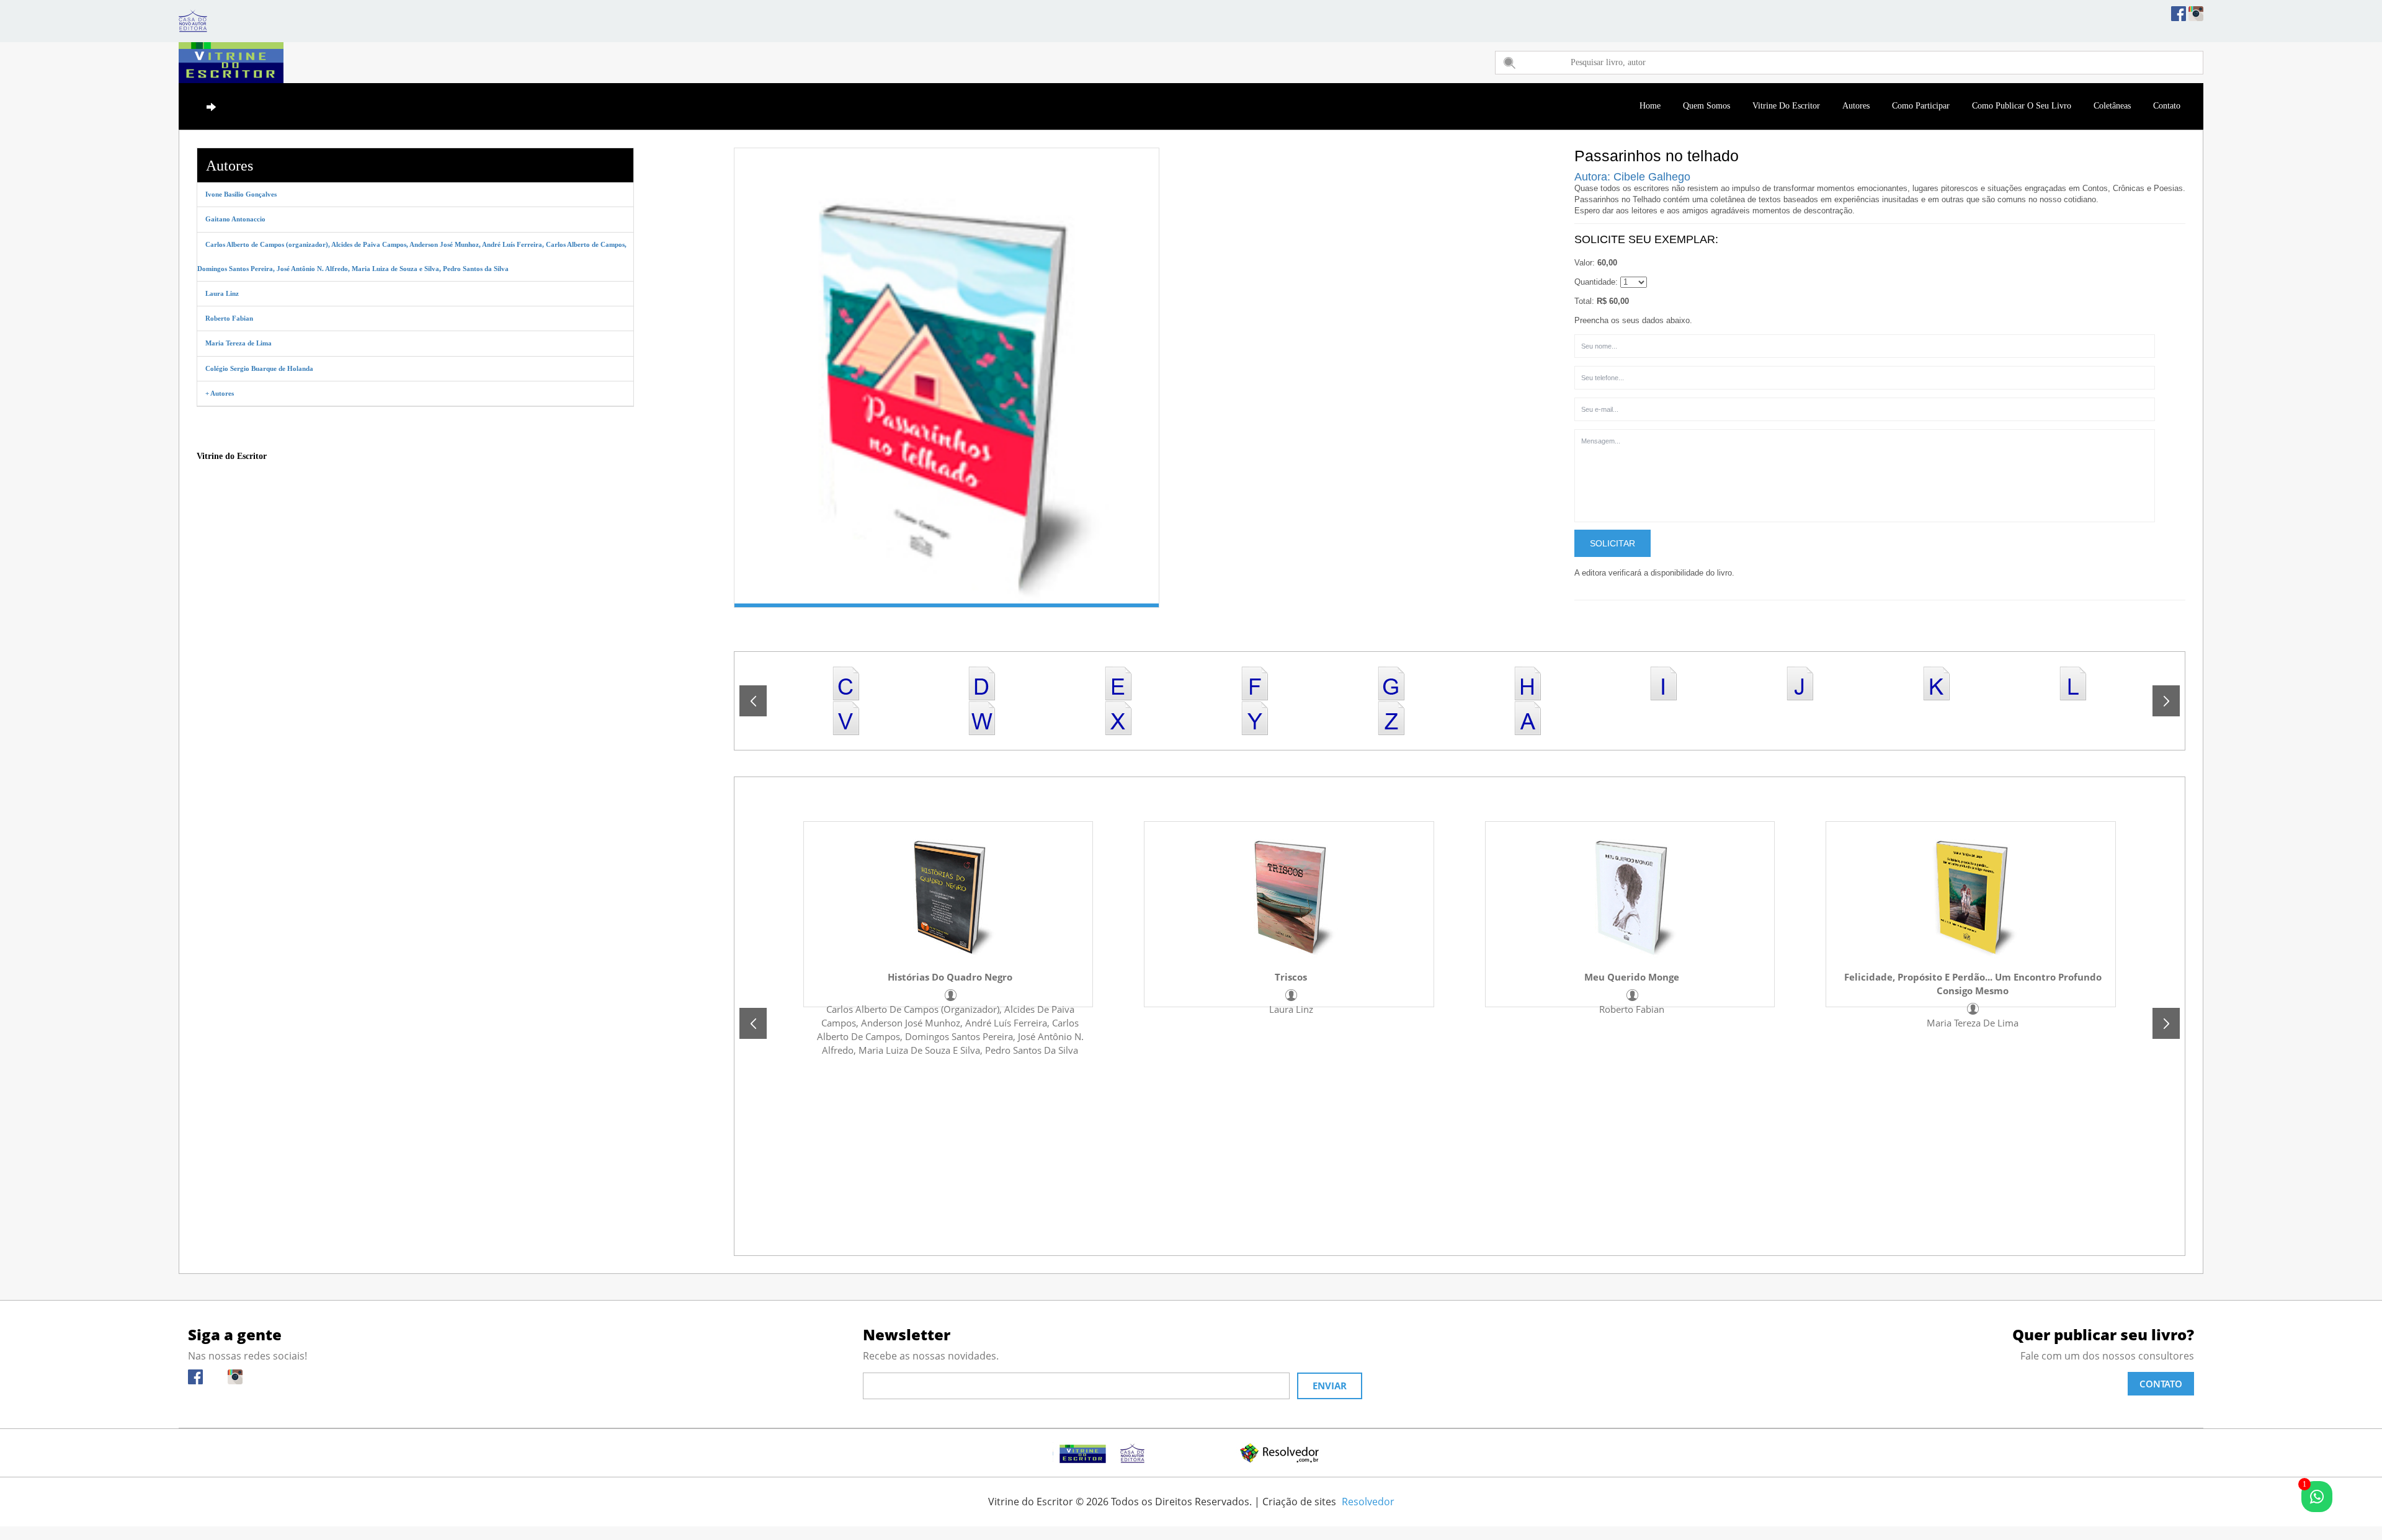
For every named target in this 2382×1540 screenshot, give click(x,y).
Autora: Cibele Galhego (1632, 177)
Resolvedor (1368, 1502)
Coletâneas (2112, 106)
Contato (2167, 106)
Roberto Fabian (1632, 1009)
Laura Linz (1291, 1009)
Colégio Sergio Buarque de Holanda (259, 368)
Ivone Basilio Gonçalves (241, 194)
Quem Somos (1706, 106)
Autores (1856, 106)
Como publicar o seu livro (2022, 106)
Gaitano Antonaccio (235, 219)
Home (1650, 106)
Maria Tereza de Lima (1973, 1023)
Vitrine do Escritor (1786, 106)
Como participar (1921, 106)
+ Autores (220, 393)
